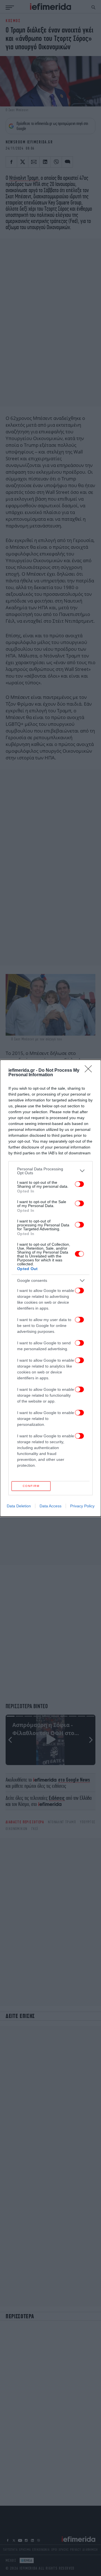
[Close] (90, 1071)
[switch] (79, 1184)
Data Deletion (19, 1506)
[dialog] (50, 1288)
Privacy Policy (82, 1506)
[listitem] (50, 1171)
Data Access (50, 1506)
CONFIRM (31, 1486)
